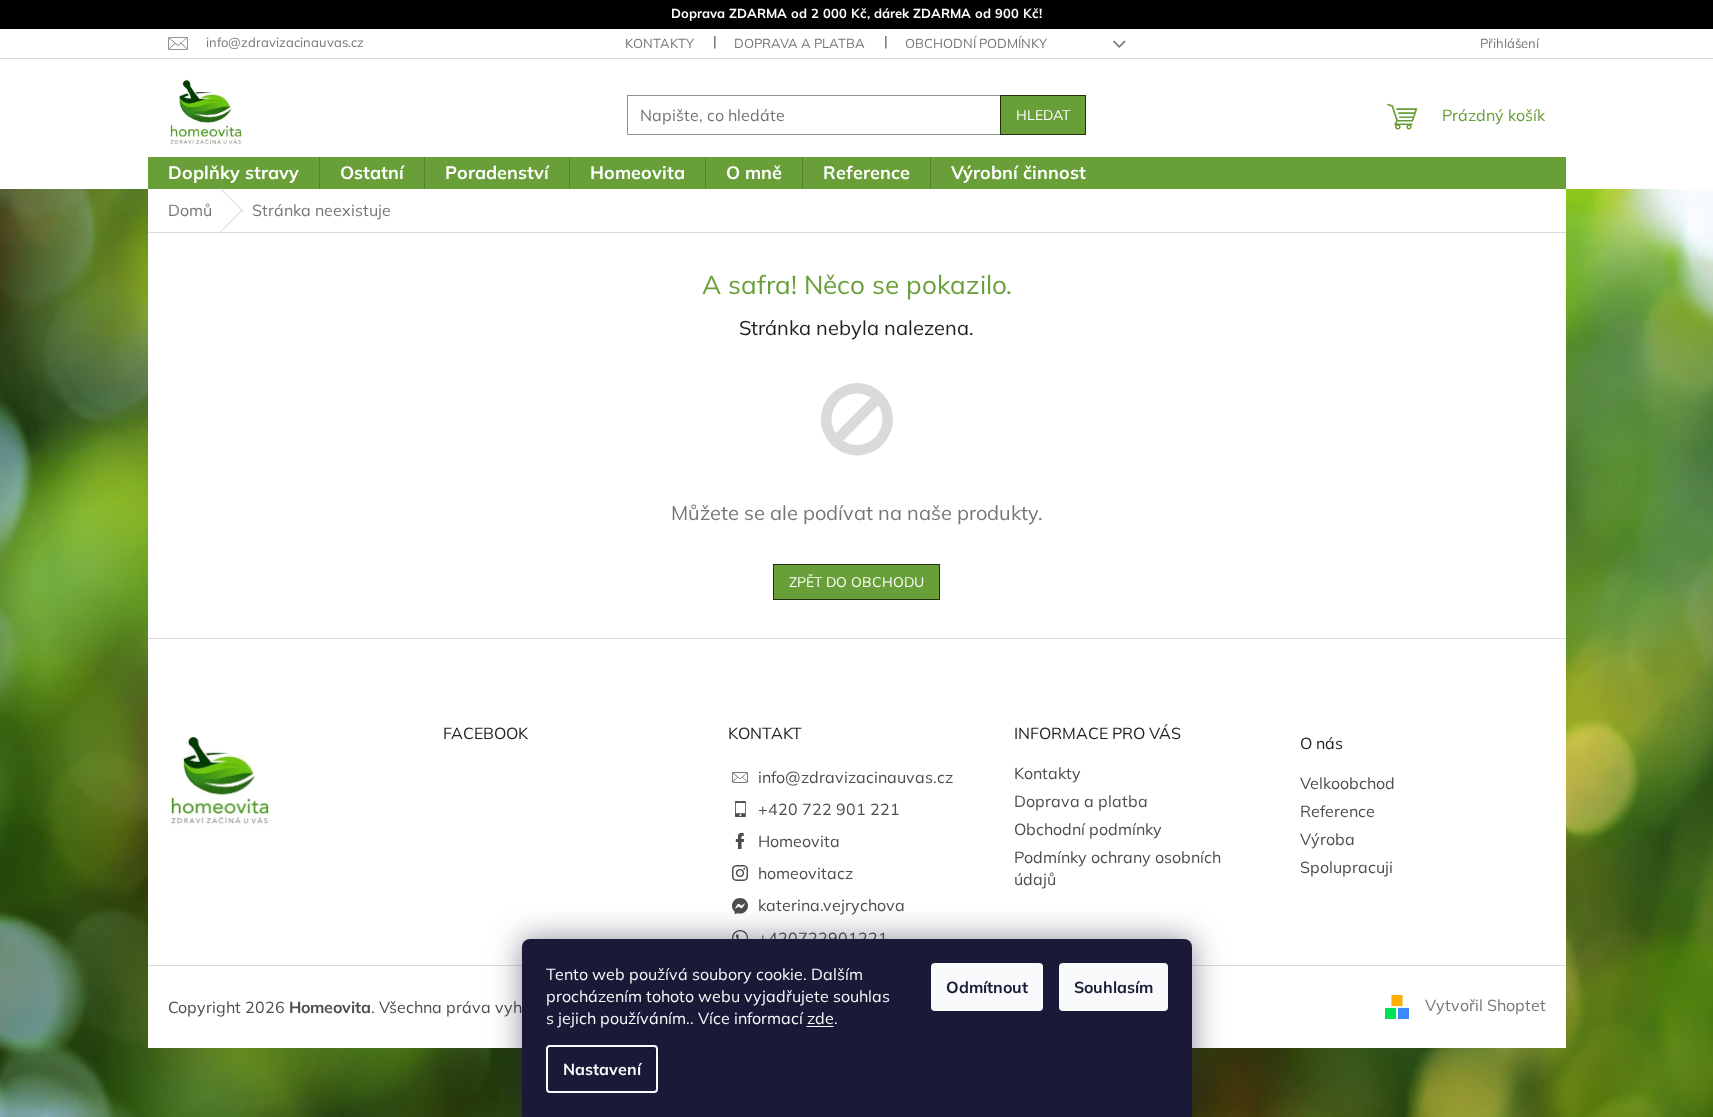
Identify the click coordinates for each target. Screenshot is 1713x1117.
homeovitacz (805, 873)
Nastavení (602, 1069)
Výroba (1327, 839)
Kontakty (659, 43)
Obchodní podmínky (976, 43)
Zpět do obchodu (856, 582)
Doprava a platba (799, 43)
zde (820, 1018)
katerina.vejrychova (831, 905)
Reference (1337, 811)
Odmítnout (987, 987)
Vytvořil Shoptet (1485, 1005)
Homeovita (799, 841)
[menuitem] (233, 173)
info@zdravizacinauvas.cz (855, 777)
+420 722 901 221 (829, 809)
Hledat (1043, 115)
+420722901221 (823, 938)
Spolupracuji (1346, 867)
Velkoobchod (1347, 783)
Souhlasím (1113, 987)
